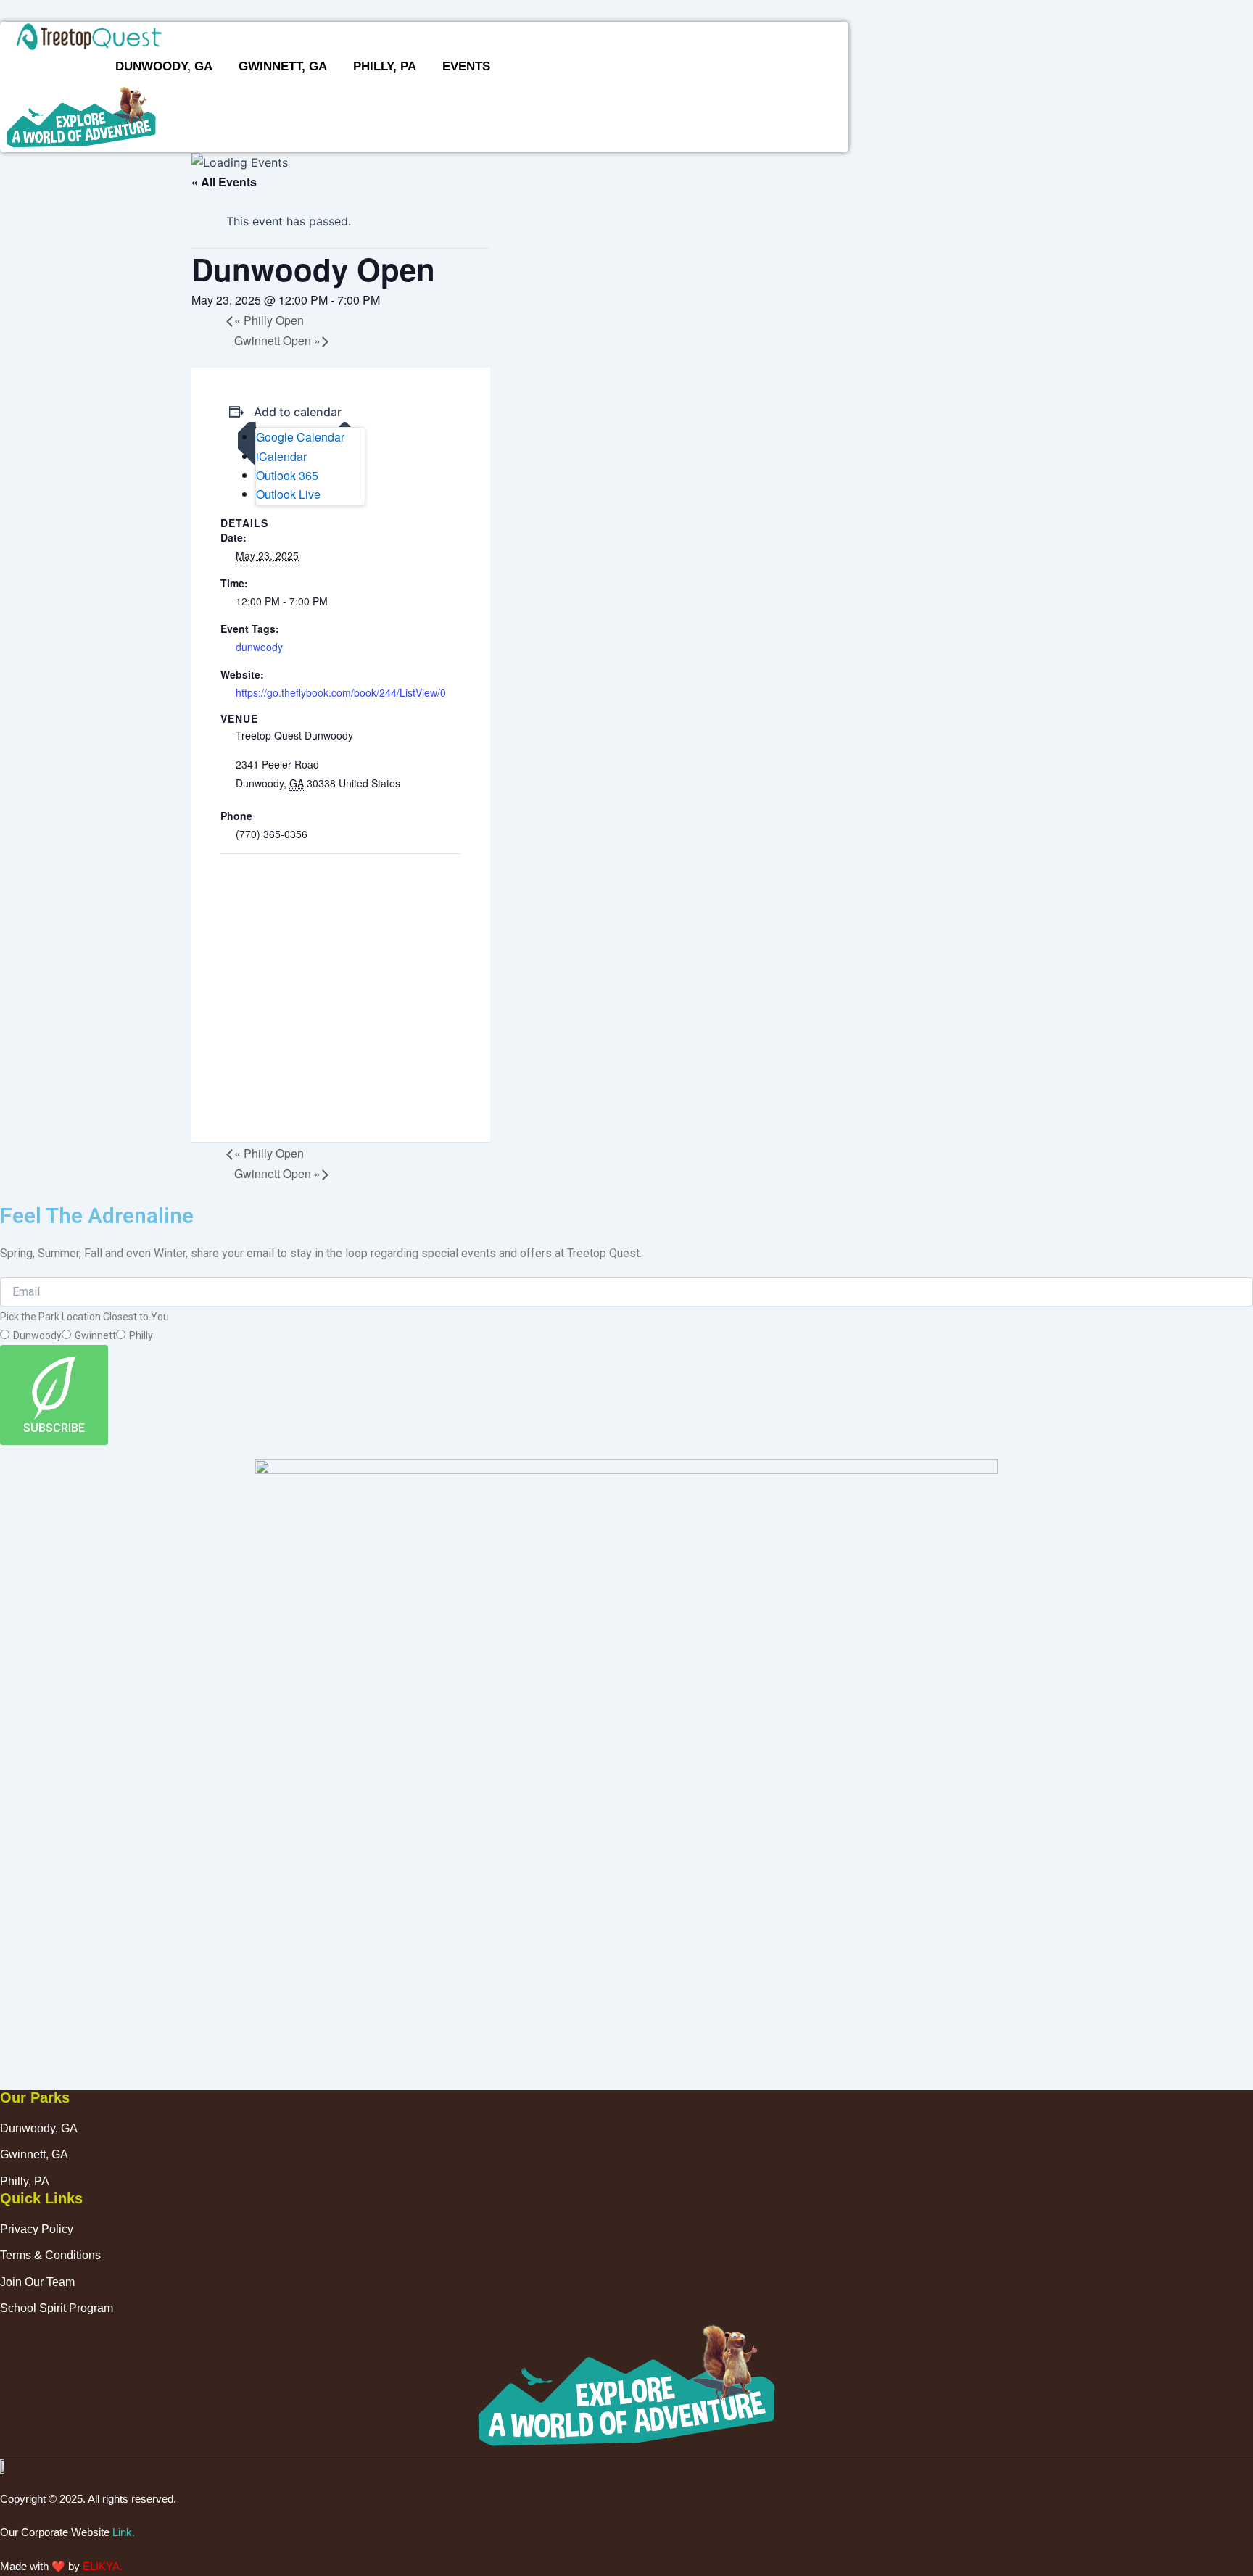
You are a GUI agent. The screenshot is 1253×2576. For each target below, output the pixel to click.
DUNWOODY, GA (164, 66)
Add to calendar (298, 412)
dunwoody (259, 647)
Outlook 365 (287, 475)
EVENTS (466, 66)
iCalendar (281, 456)
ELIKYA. (103, 2566)
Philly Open (269, 320)
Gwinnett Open (277, 340)
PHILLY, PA (385, 66)
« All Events (224, 182)
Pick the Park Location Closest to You (84, 1317)
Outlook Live (288, 494)
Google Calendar (300, 437)
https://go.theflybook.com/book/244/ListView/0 (341, 692)
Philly (141, 1335)
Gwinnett (95, 1335)
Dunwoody (37, 1335)
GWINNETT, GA (283, 66)
